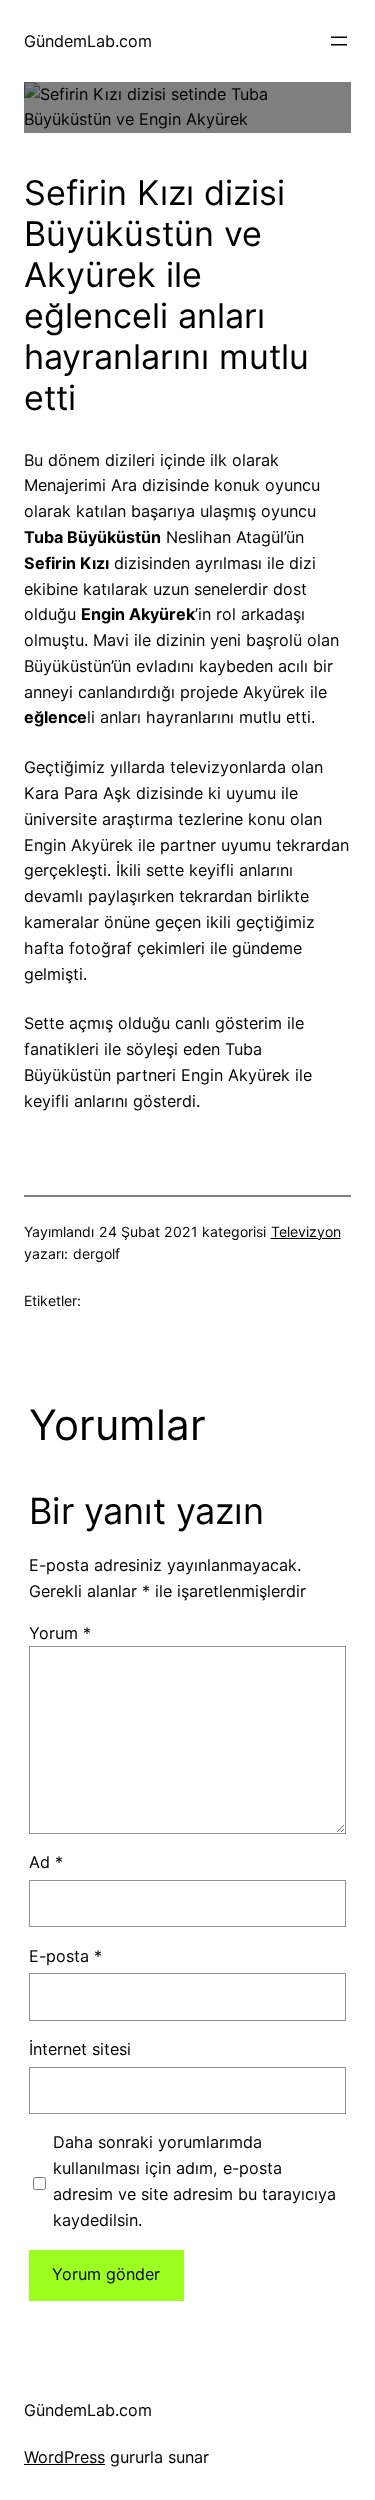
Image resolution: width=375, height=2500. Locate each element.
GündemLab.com (88, 41)
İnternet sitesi (80, 2049)
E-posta (65, 1956)
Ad (46, 1862)
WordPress (64, 2457)
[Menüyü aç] (339, 41)
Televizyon (306, 1231)
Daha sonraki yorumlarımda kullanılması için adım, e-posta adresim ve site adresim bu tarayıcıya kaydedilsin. (194, 2180)
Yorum (60, 1633)
